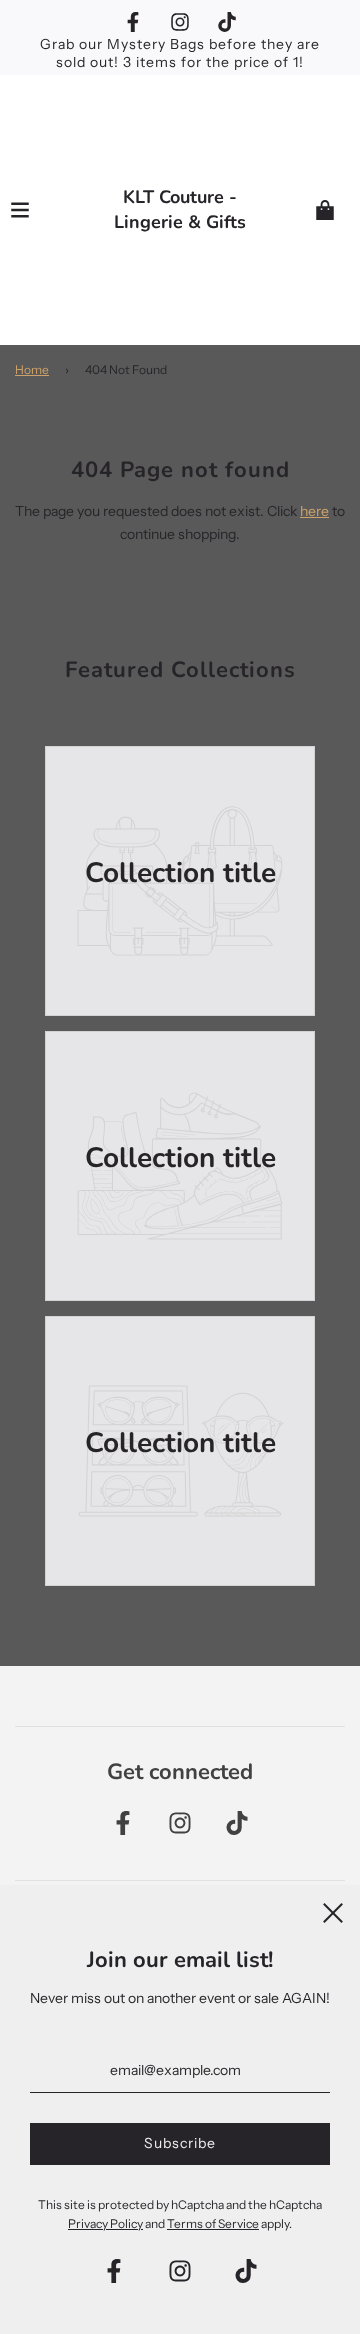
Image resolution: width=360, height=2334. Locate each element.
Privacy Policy (105, 2223)
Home (32, 369)
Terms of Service (213, 2223)
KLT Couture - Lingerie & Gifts (180, 209)
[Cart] (325, 210)
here (314, 511)
